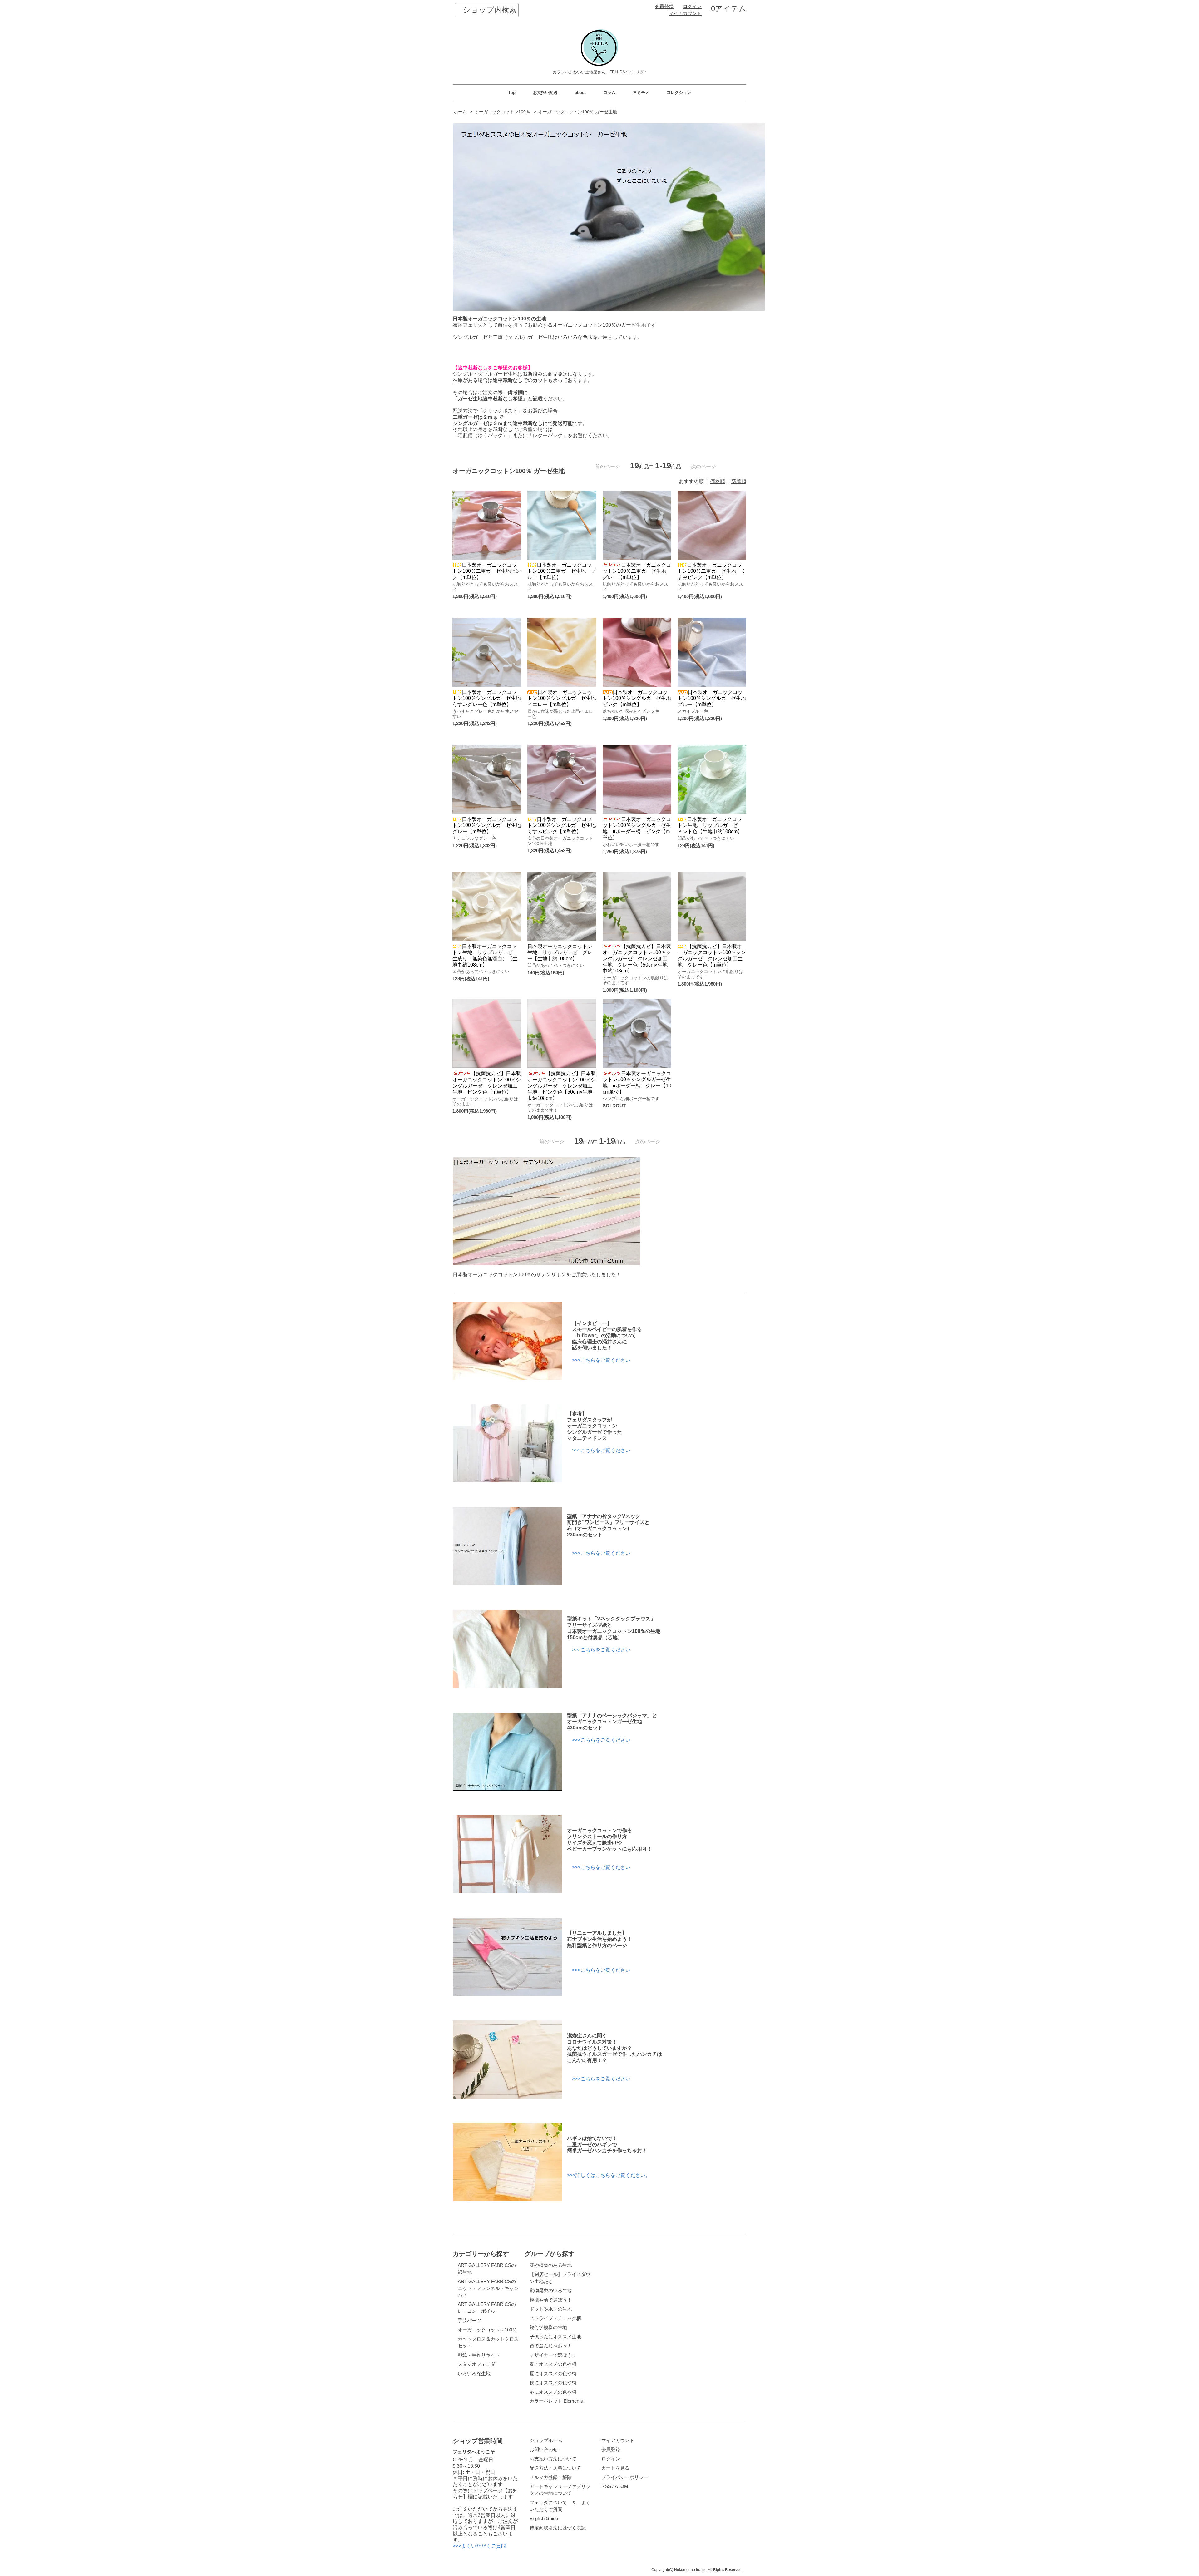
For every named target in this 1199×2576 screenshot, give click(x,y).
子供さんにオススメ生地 (555, 2337)
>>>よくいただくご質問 (479, 2546)
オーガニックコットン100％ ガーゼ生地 (578, 112)
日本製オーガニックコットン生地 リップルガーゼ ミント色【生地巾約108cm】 (710, 825)
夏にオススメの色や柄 (553, 2374)
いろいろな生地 (474, 2374)
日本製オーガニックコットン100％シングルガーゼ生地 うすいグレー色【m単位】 (489, 698)
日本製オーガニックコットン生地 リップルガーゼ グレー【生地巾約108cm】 (560, 952)
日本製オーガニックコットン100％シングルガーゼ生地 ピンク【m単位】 (639, 698)
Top (512, 93)
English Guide (544, 2519)
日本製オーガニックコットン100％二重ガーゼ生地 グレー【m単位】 (637, 571)
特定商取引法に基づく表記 (558, 2528)
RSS (606, 2486)
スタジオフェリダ (476, 2364)
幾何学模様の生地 (548, 2327)
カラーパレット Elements (556, 2401)
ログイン (692, 7)
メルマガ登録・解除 (551, 2477)
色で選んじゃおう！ (551, 2346)
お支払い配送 (545, 93)
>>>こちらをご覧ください (601, 1360)
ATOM (622, 2486)
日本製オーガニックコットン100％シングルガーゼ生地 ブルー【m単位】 (714, 698)
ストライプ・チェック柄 (555, 2318)
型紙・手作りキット (479, 2355)
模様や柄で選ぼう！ (551, 2300)
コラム (609, 93)
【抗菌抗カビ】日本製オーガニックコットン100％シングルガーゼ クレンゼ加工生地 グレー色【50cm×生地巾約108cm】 (637, 959)
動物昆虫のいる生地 (551, 2291)
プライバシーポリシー (625, 2477)
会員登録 (664, 7)
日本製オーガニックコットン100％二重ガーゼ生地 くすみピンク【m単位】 (712, 571)
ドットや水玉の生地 (551, 2309)
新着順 (739, 481)
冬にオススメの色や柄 (553, 2392)
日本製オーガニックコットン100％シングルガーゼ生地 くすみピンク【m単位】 (564, 825)
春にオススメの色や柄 (553, 2364)
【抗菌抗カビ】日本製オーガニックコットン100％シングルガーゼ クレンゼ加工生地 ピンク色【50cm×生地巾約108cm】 (562, 1086)
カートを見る (615, 2468)
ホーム (460, 112)
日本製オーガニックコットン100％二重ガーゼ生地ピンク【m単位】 (487, 571)
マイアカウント (685, 13)
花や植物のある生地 (551, 2265)
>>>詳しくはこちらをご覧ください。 (609, 2175)
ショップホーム (546, 2440)
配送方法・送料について (555, 2468)
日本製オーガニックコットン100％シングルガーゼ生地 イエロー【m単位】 (564, 698)
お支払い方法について (553, 2459)
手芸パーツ (469, 2321)
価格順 (718, 481)
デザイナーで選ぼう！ (553, 2355)
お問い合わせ (544, 2450)
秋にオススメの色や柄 (553, 2383)
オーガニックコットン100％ (502, 112)
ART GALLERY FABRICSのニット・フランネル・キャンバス (488, 2288)
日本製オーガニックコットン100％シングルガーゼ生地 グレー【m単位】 (489, 825)
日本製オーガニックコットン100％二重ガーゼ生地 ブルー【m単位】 (562, 571)
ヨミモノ (641, 93)
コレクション (679, 93)
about (580, 93)
